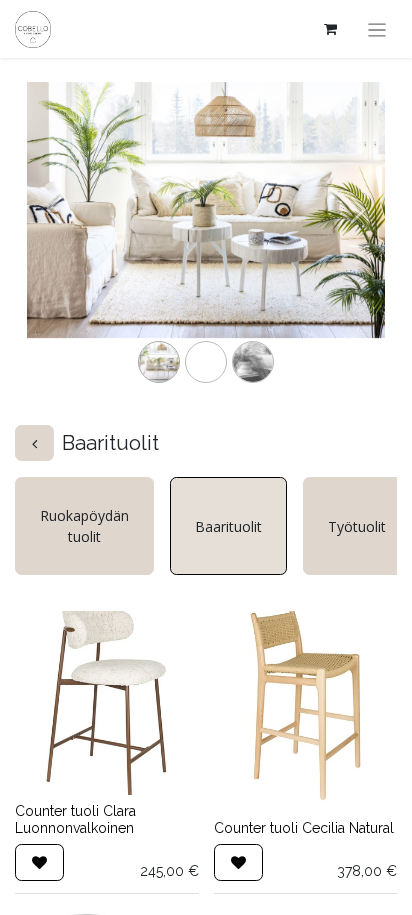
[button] (39, 862)
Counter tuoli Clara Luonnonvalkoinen (75, 819)
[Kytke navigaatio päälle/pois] (377, 29)
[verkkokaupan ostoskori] (331, 29)
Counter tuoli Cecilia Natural (304, 828)
